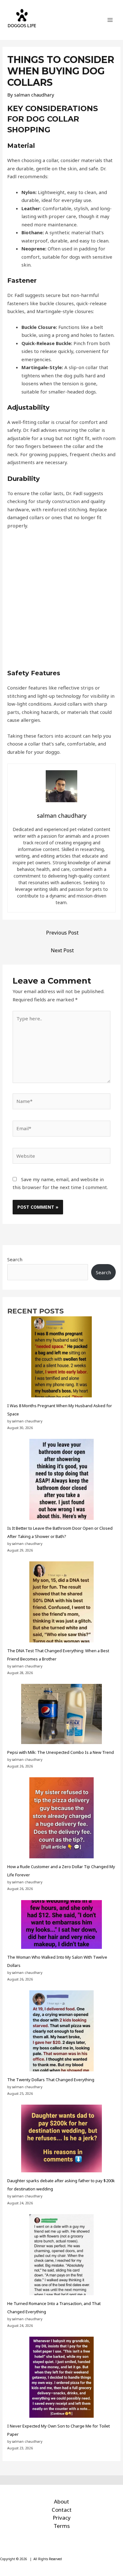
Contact (62, 2510)
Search (15, 1259)
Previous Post (62, 933)
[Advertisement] (61, 602)
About (61, 2501)
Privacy (62, 2518)
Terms (62, 2526)
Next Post (62, 950)
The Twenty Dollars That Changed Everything (51, 2080)
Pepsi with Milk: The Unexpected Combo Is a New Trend (61, 1752)
